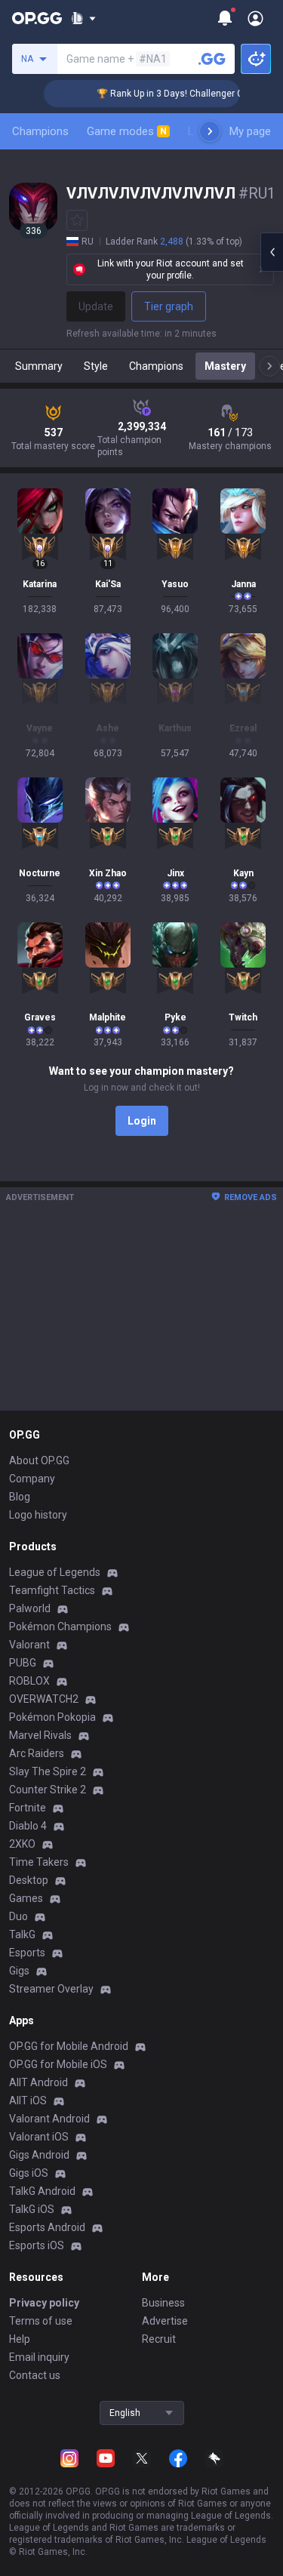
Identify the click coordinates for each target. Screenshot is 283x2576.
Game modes (127, 131)
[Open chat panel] (272, 252)
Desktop (29, 1880)
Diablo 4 (28, 1826)
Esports (27, 1953)
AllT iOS (28, 2101)
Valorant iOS (39, 2137)
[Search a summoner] (212, 59)
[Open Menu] (255, 18)
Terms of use (41, 2321)
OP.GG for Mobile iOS (58, 2064)
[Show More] (83, 18)
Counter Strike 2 (48, 1790)
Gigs (19, 1971)
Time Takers (39, 1862)
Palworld (30, 1608)
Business (163, 2303)
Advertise (165, 2321)
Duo (18, 1916)
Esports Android (47, 2227)
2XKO (22, 1844)
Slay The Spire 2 (48, 1771)
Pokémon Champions (60, 1627)
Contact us (35, 2375)
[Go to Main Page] (37, 18)
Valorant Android (49, 2119)
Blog (20, 1497)
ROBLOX (29, 1681)
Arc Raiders (37, 1753)
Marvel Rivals (40, 1735)
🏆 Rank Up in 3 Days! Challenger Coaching (175, 94)
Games (26, 1898)
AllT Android (38, 2082)
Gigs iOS (29, 2173)
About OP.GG (39, 1460)
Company (32, 1479)
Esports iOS (37, 2245)
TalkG (22, 1934)
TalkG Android (42, 2191)
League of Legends (55, 1572)
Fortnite (28, 1808)
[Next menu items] (210, 131)
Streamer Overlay (51, 1989)
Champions (40, 131)
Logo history (38, 1515)
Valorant (29, 1645)
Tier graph (169, 306)
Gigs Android (39, 2155)
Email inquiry (39, 2357)
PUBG (23, 1663)
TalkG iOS (32, 2209)
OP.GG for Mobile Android (69, 2046)
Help (20, 2339)
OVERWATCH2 (44, 1699)
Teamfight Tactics (52, 1590)
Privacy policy (44, 2303)
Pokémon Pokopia (52, 1717)
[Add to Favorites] (77, 220)
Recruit (159, 2339)
